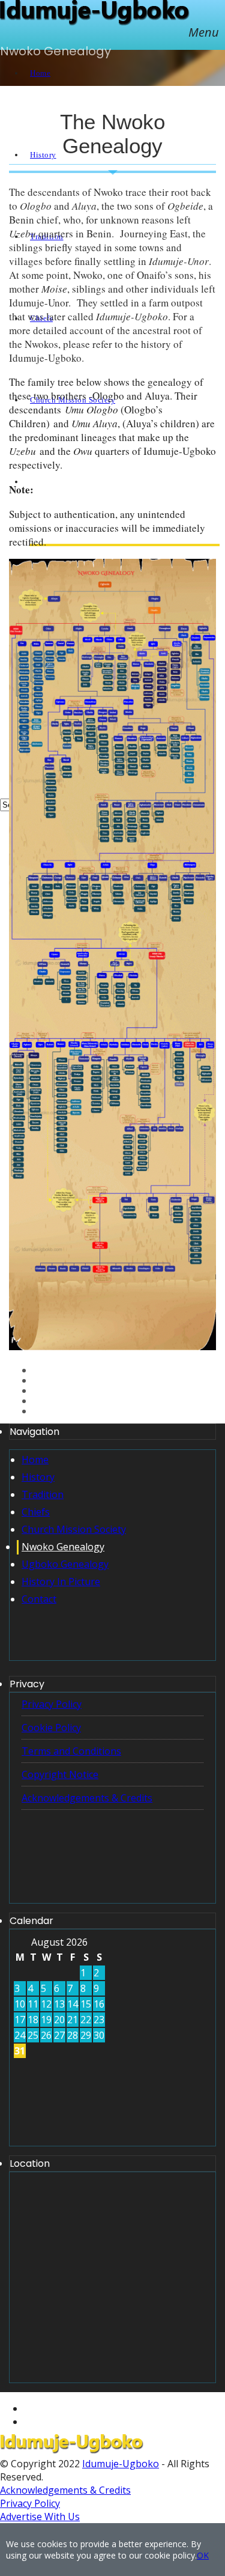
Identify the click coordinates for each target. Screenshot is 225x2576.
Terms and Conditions (71, 1751)
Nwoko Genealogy (63, 1547)
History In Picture (61, 1582)
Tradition (43, 1494)
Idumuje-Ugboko (121, 2464)
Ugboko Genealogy (65, 1564)
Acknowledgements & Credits (87, 1798)
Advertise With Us (40, 2517)
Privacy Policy (52, 1704)
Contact (39, 1599)
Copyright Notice (60, 1774)
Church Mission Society (74, 1529)
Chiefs (36, 1512)
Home (35, 1460)
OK (203, 2555)
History (38, 1477)
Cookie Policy (51, 1728)
